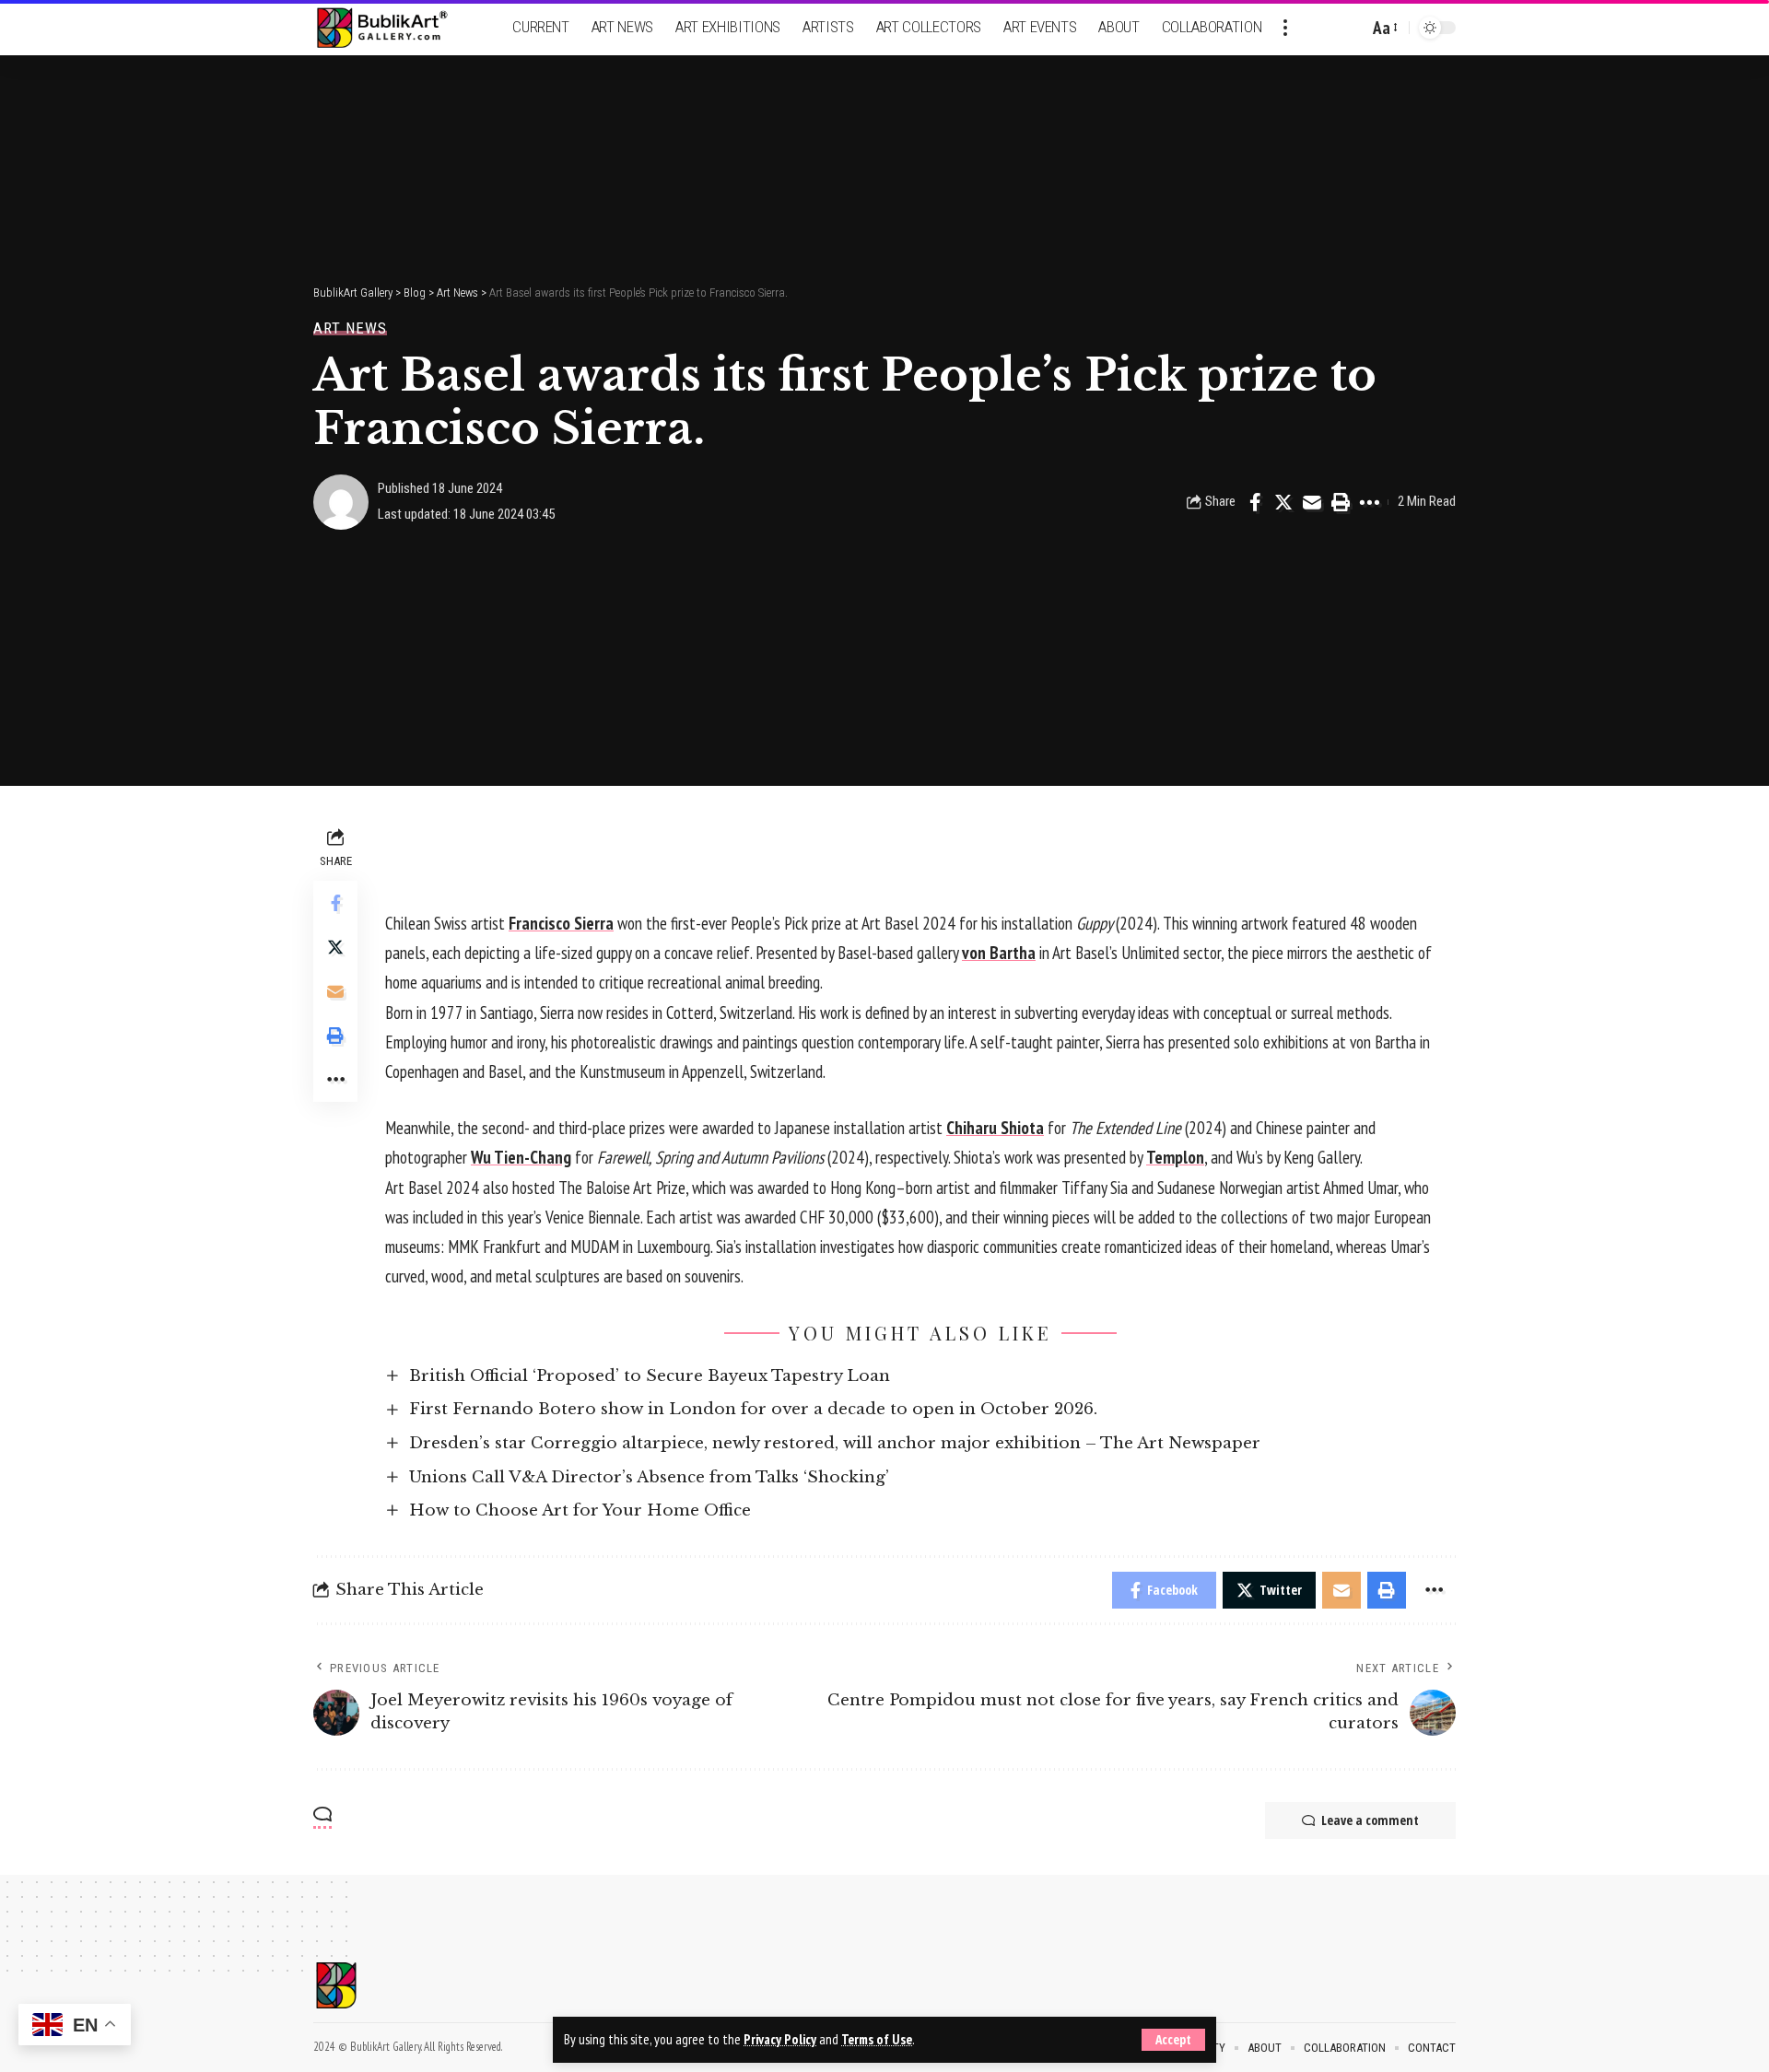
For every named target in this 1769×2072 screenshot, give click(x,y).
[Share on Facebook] (1255, 502)
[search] (1350, 28)
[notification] (1322, 28)
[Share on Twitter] (1283, 502)
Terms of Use (877, 2039)
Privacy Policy (780, 2039)
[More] (1369, 502)
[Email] (1312, 502)
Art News (350, 328)
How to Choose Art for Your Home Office (580, 1510)
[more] (1285, 28)
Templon (1175, 1157)
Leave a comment (1370, 1820)
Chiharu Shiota (995, 1128)
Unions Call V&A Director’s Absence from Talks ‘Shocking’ (649, 1477)
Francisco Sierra (561, 923)
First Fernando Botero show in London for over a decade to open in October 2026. (753, 1409)
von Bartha (999, 953)
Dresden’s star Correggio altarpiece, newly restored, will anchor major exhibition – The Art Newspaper (835, 1443)
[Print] (1341, 502)
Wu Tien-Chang (521, 1157)
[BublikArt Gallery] (393, 28)
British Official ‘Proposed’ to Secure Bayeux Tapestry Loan (650, 1376)
